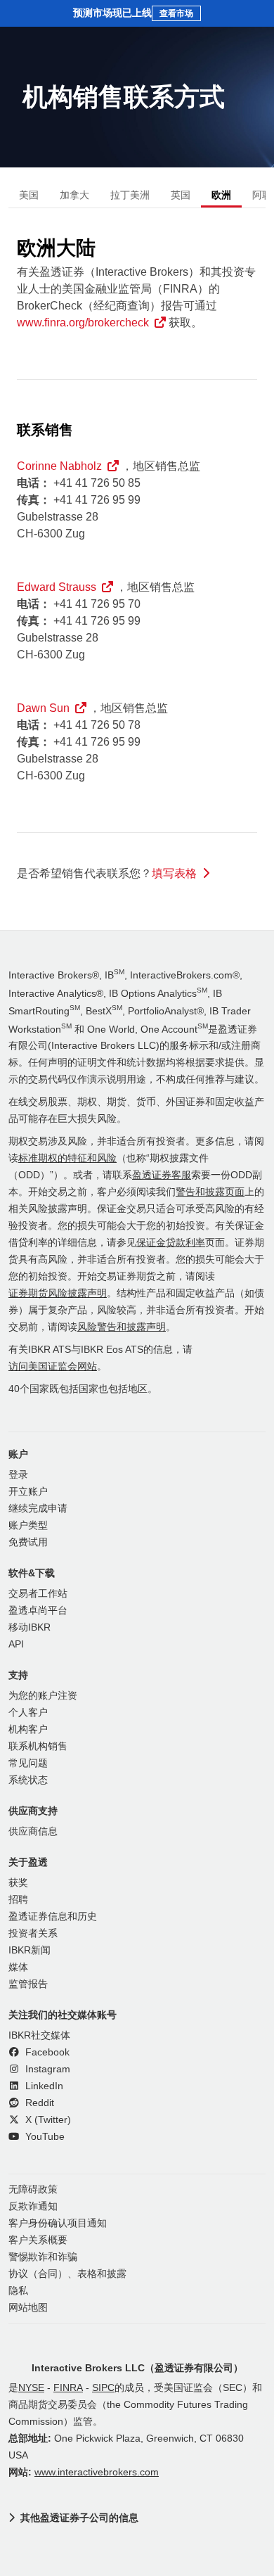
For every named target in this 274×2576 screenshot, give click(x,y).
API (16, 1644)
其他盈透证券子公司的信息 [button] (79, 2518)
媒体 (18, 1967)
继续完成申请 (38, 1509)
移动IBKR (30, 1627)
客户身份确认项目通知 (58, 2223)
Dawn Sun (43, 708)
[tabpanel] (137, 562)
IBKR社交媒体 (39, 2035)
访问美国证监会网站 (53, 1366)
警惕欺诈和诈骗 (43, 2257)
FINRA (68, 2388)
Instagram (46, 2069)
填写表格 (174, 873)
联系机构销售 (38, 1746)
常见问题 (28, 1763)
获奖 (18, 1883)
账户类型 (28, 1525)
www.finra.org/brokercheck (83, 323)
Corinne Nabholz (59, 466)
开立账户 (28, 1492)
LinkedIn (43, 2086)
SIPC (103, 2388)
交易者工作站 (38, 1594)
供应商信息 (33, 1831)
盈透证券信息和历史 (53, 1917)
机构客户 (28, 1729)
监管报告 (28, 1984)
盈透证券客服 (162, 1175)
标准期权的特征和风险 (67, 1158)
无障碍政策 (33, 2189)
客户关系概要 (38, 2240)
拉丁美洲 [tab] (130, 195)
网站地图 (28, 2308)
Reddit (38, 2103)
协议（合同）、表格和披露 (67, 2274)
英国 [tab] (181, 195)
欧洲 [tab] (221, 195)
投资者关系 (33, 1933)
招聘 (18, 1900)
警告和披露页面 (210, 1192)
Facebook (46, 2052)
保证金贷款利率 (171, 1243)
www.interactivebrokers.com (97, 2472)
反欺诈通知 (33, 2206)
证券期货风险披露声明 (58, 1293)
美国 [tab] (29, 195)
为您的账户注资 (43, 1696)
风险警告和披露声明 (122, 1327)
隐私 (18, 2291)
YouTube (44, 2137)
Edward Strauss (57, 587)
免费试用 (28, 1542)
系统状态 (28, 1780)
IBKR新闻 (30, 1950)
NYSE (31, 2388)
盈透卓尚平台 (38, 1611)
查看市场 (176, 13)
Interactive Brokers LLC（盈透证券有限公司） (137, 2368)
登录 (18, 1475)
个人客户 (28, 1713)
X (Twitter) (47, 2120)
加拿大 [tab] (74, 195)
